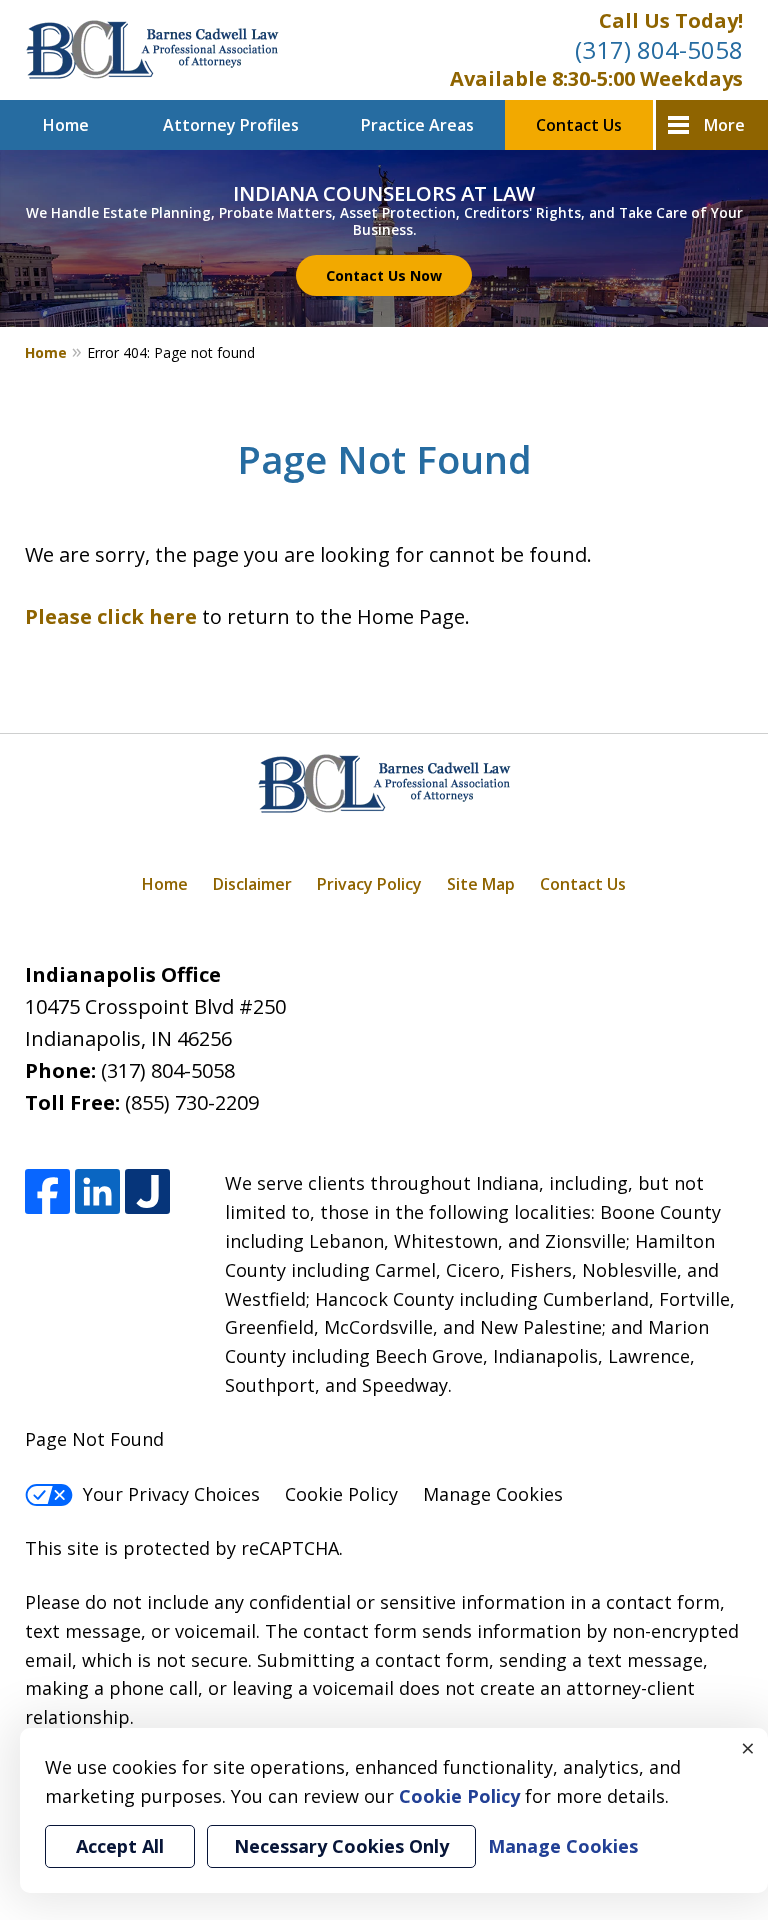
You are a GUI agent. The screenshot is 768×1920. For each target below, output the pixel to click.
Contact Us (579, 125)
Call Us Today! (671, 20)
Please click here (111, 616)
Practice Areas (417, 125)
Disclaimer (252, 884)
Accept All (120, 1846)
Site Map (481, 884)
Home (66, 125)
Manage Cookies (493, 1494)
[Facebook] (47, 1191)
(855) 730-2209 (192, 1102)
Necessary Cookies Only (341, 1846)
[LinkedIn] (97, 1191)
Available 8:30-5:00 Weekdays (596, 78)
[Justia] (147, 1191)
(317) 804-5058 (659, 49)
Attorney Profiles (231, 125)
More (724, 125)
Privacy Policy (369, 884)
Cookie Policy (341, 1494)
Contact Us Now (384, 275)
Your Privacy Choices (171, 1494)
